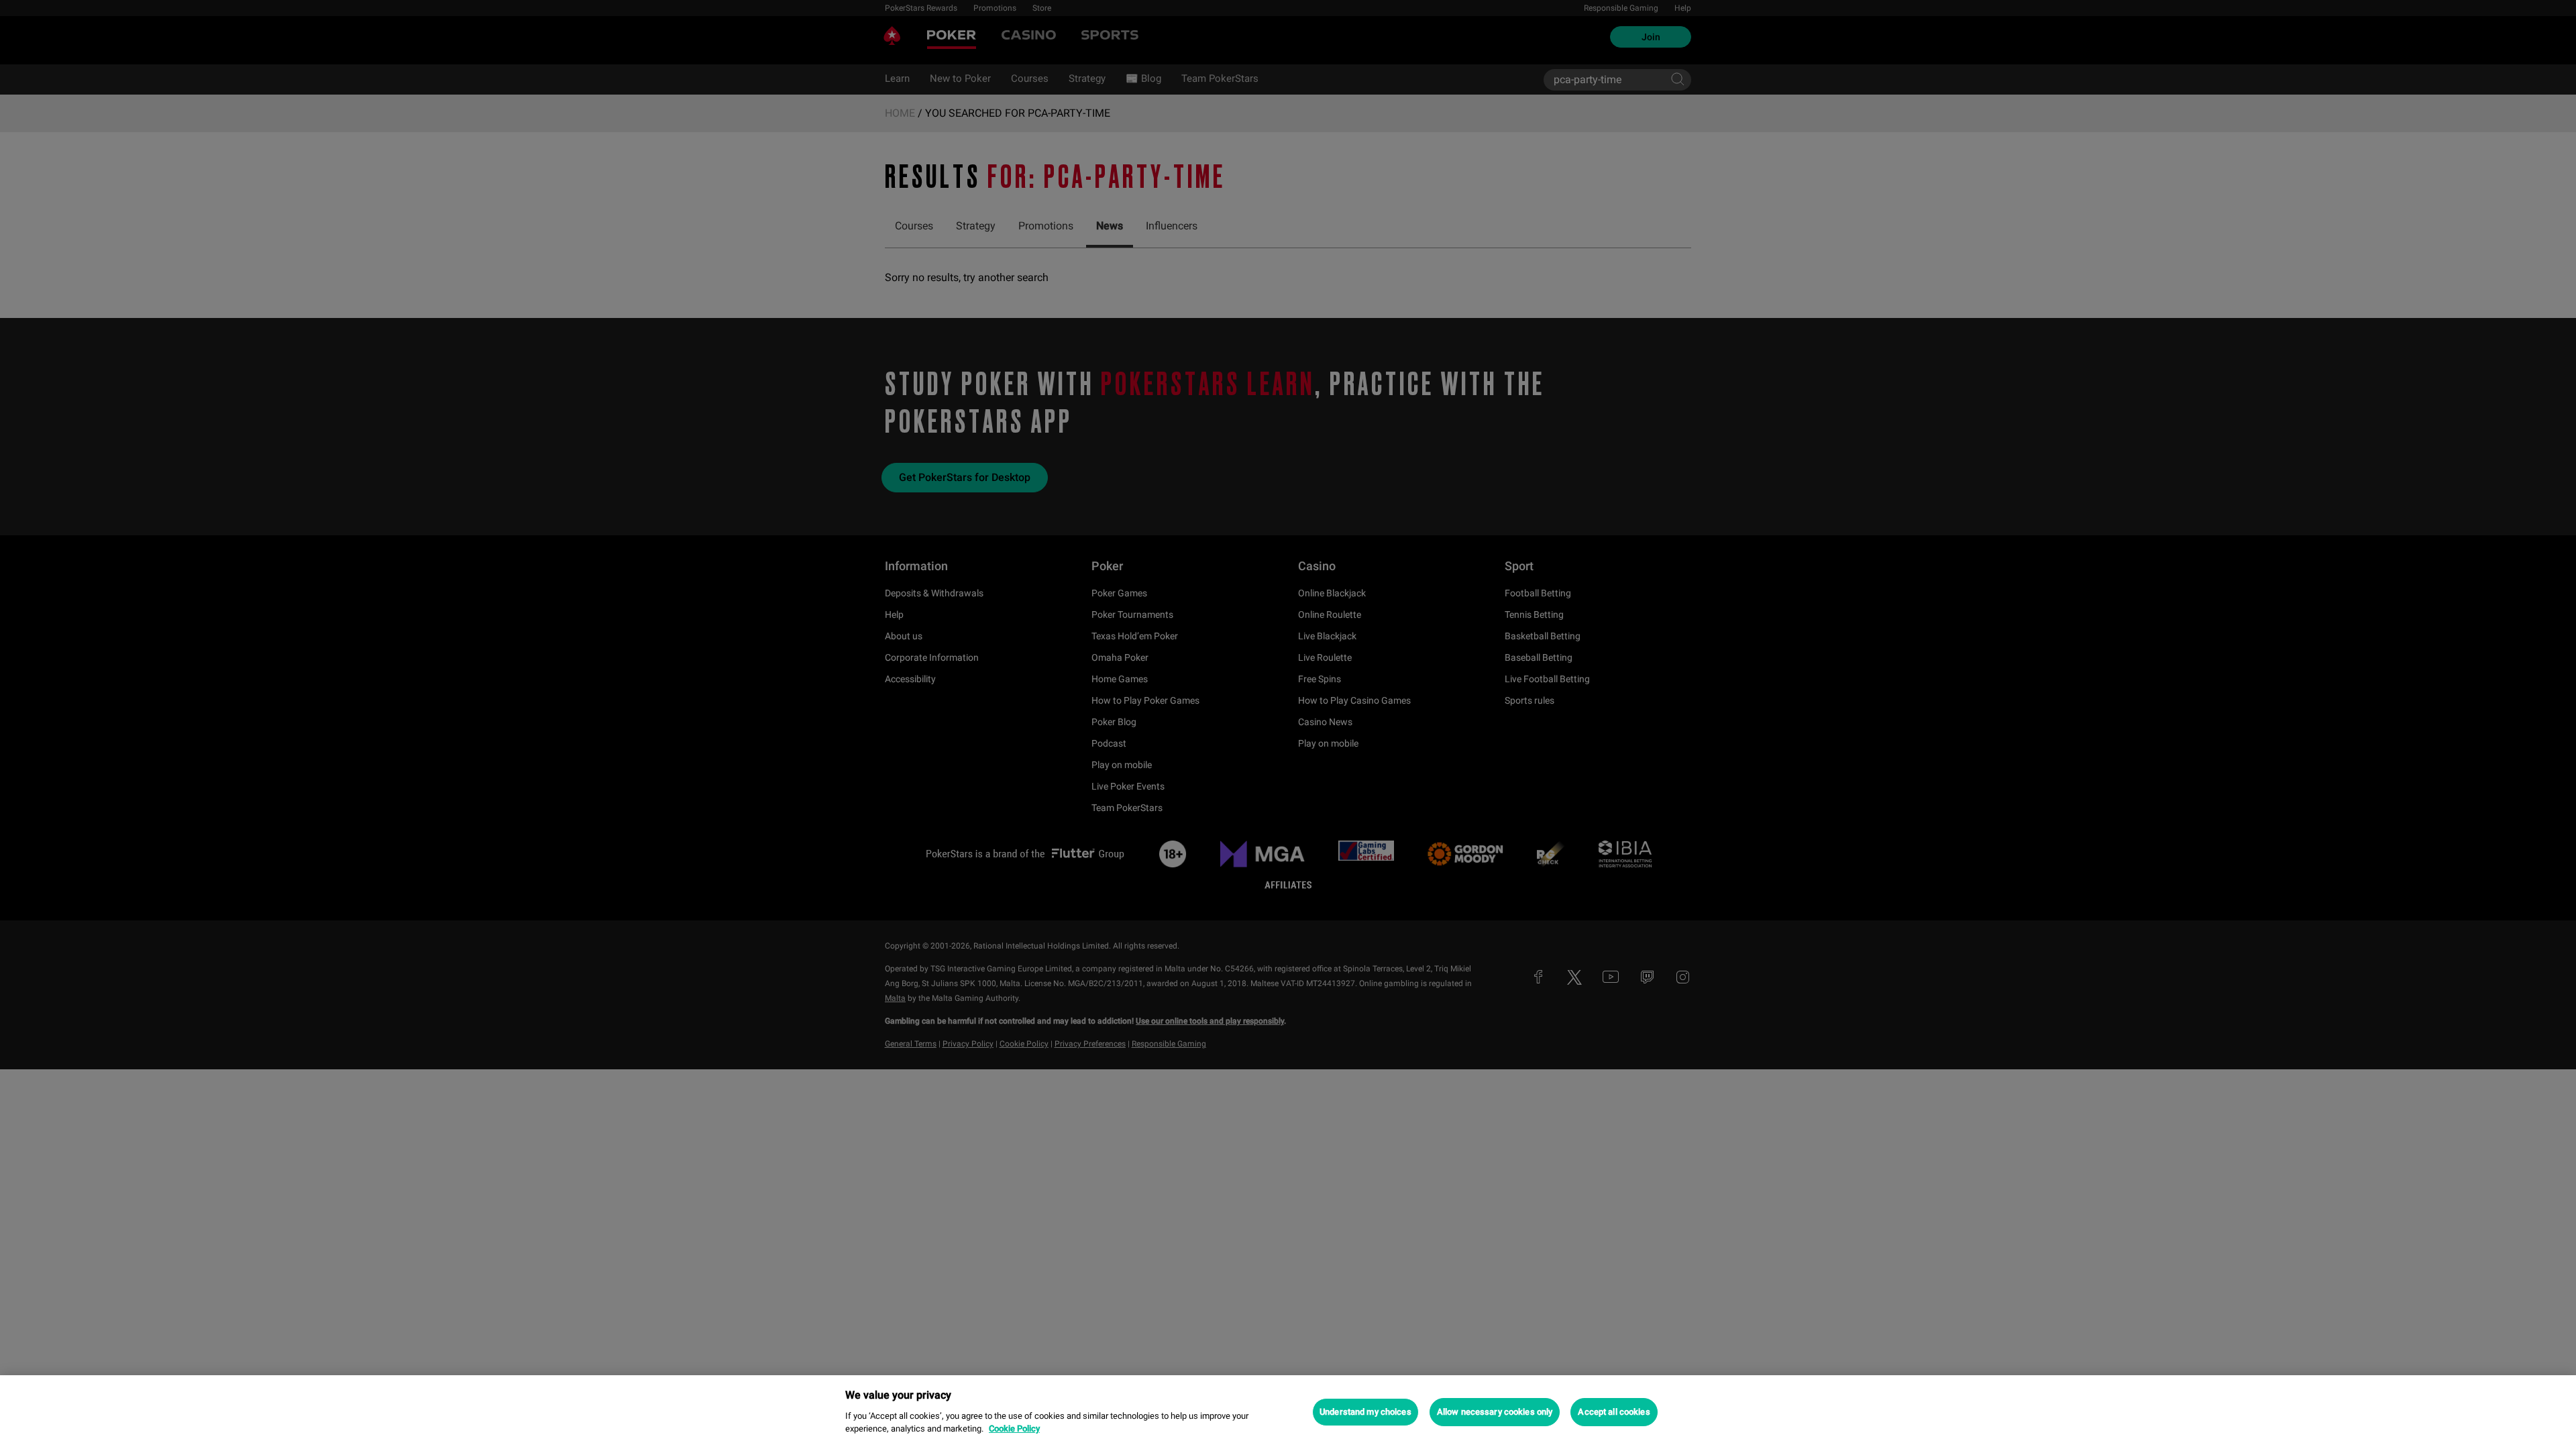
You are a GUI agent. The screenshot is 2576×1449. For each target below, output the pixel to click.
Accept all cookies (1614, 1412)
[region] (1288, 1412)
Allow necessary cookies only (1495, 1412)
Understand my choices (1365, 1412)
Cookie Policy (1014, 1429)
